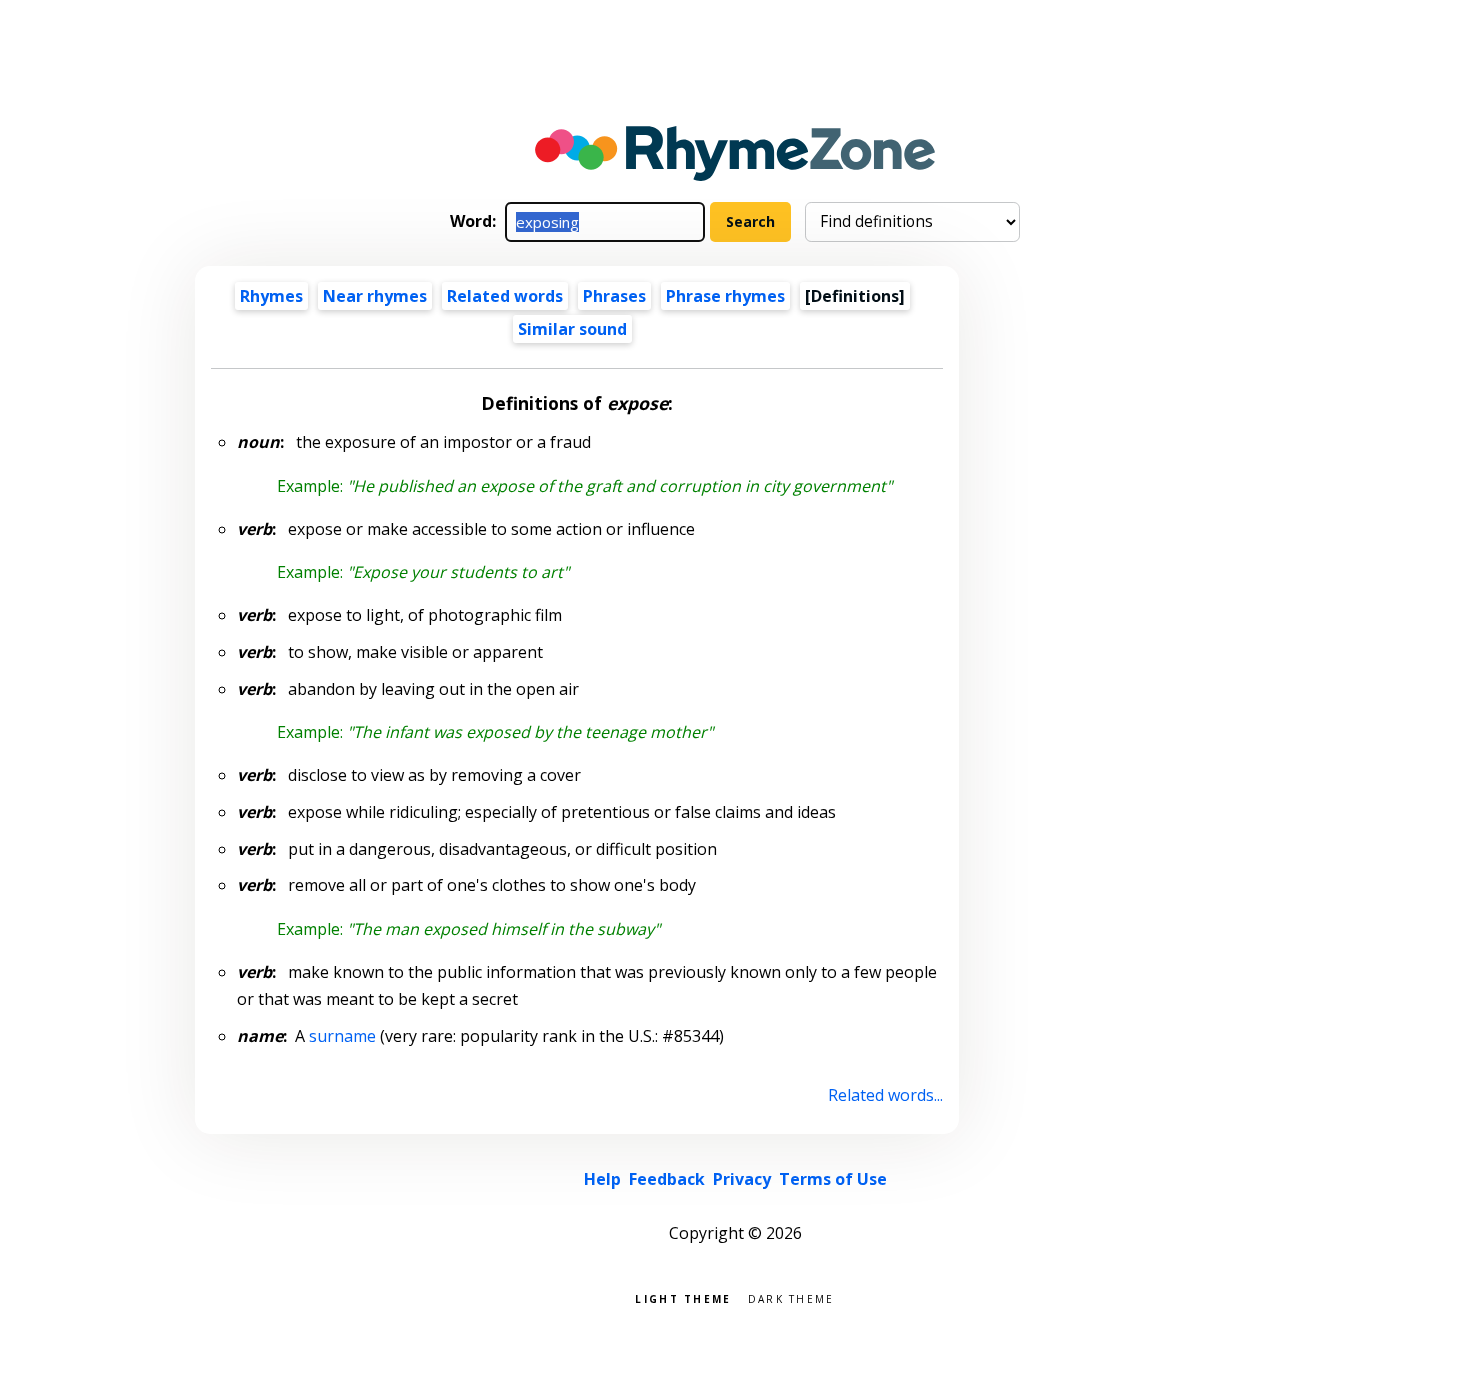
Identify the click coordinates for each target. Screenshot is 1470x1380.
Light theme (683, 1297)
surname (342, 1036)
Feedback (667, 1179)
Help (602, 1179)
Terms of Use (833, 1179)
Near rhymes (375, 296)
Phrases (614, 296)
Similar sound (572, 329)
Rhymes (271, 296)
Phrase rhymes (725, 296)
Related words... (885, 1095)
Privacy (742, 1179)
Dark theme (791, 1297)
